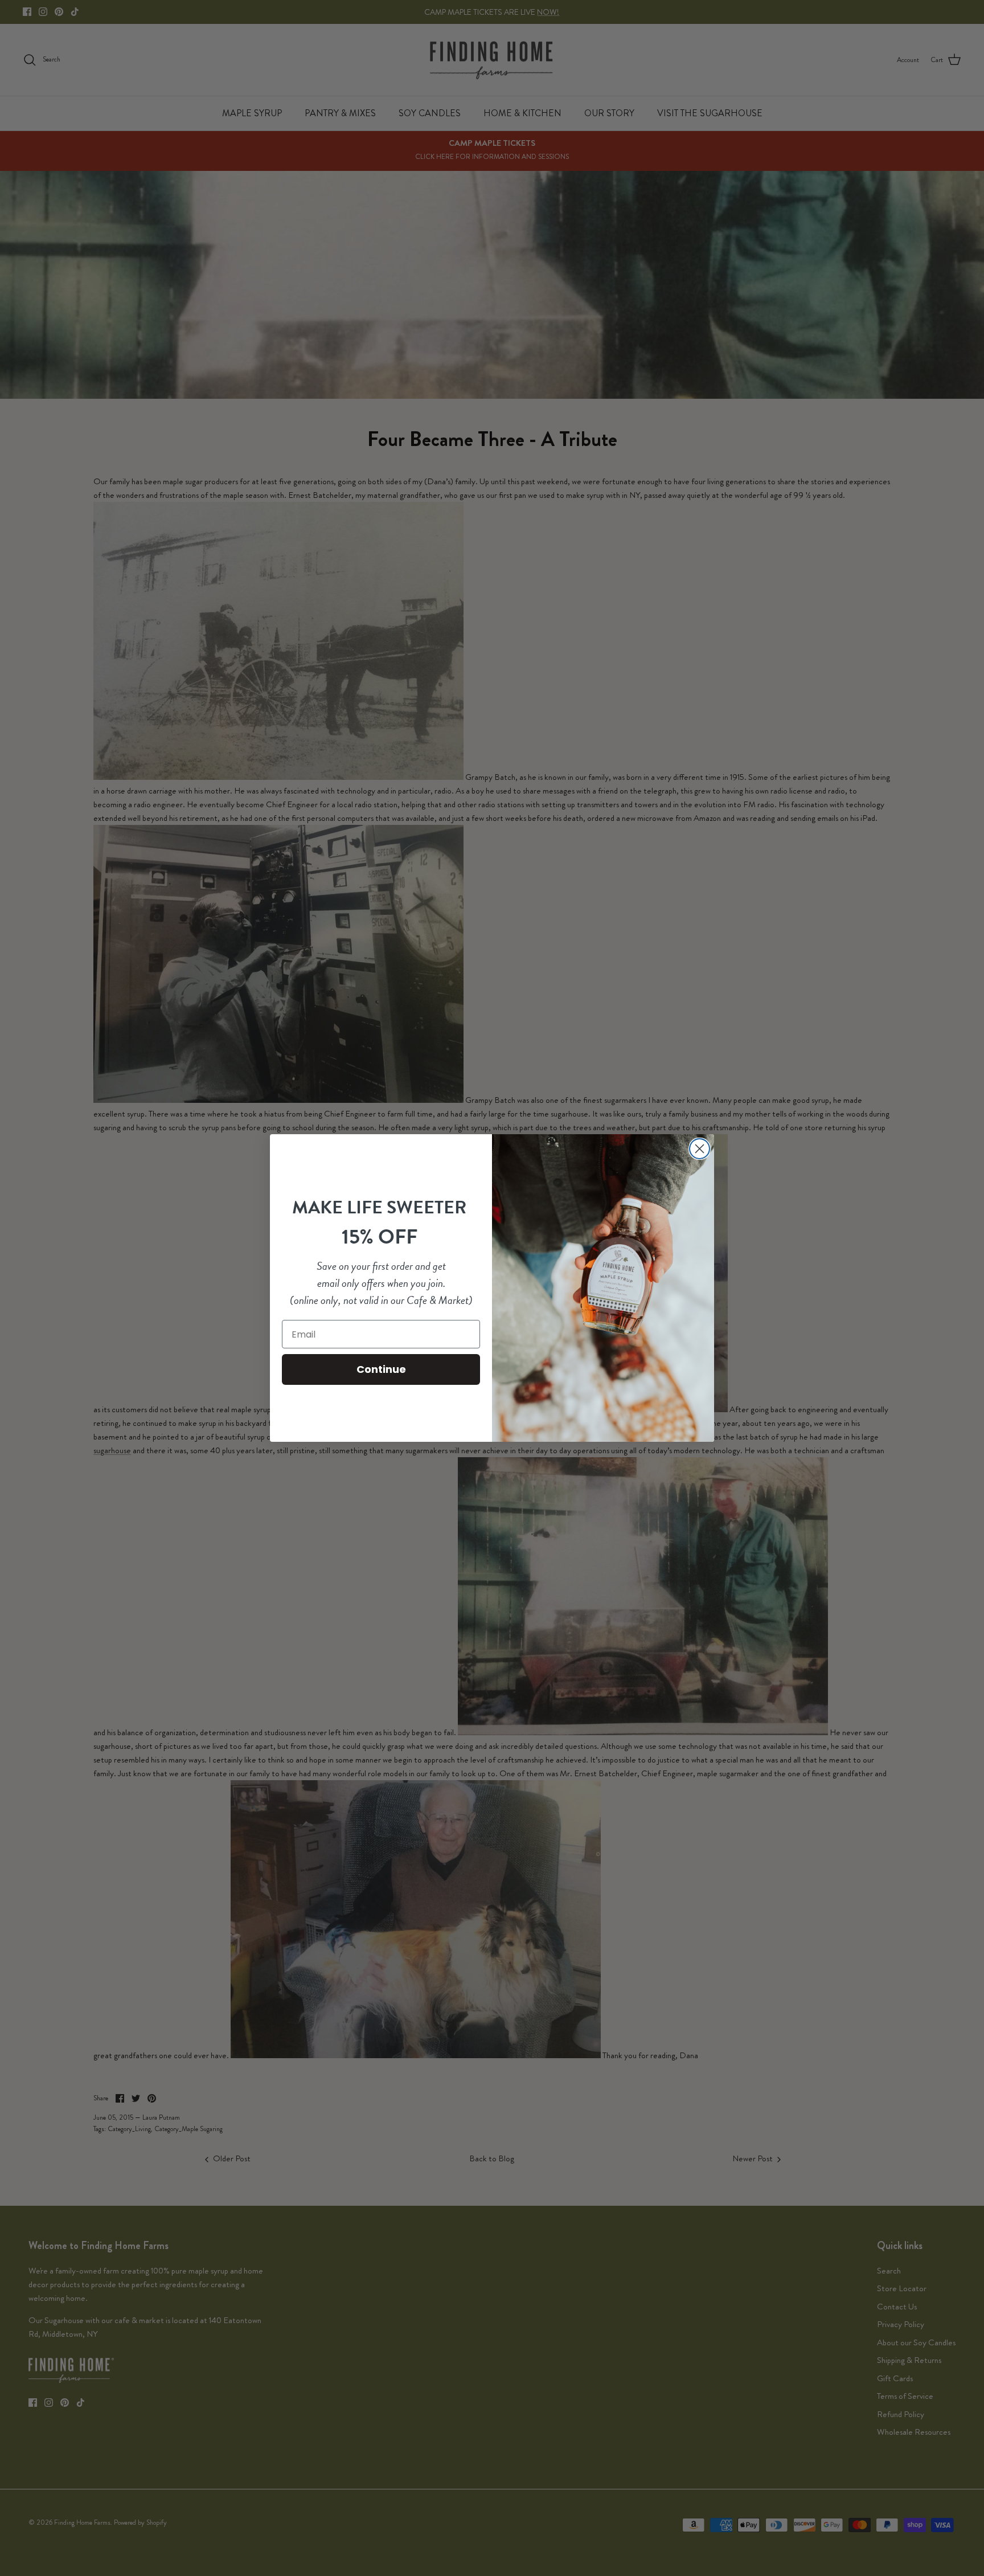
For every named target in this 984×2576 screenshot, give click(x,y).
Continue (381, 1369)
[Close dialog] (700, 1149)
